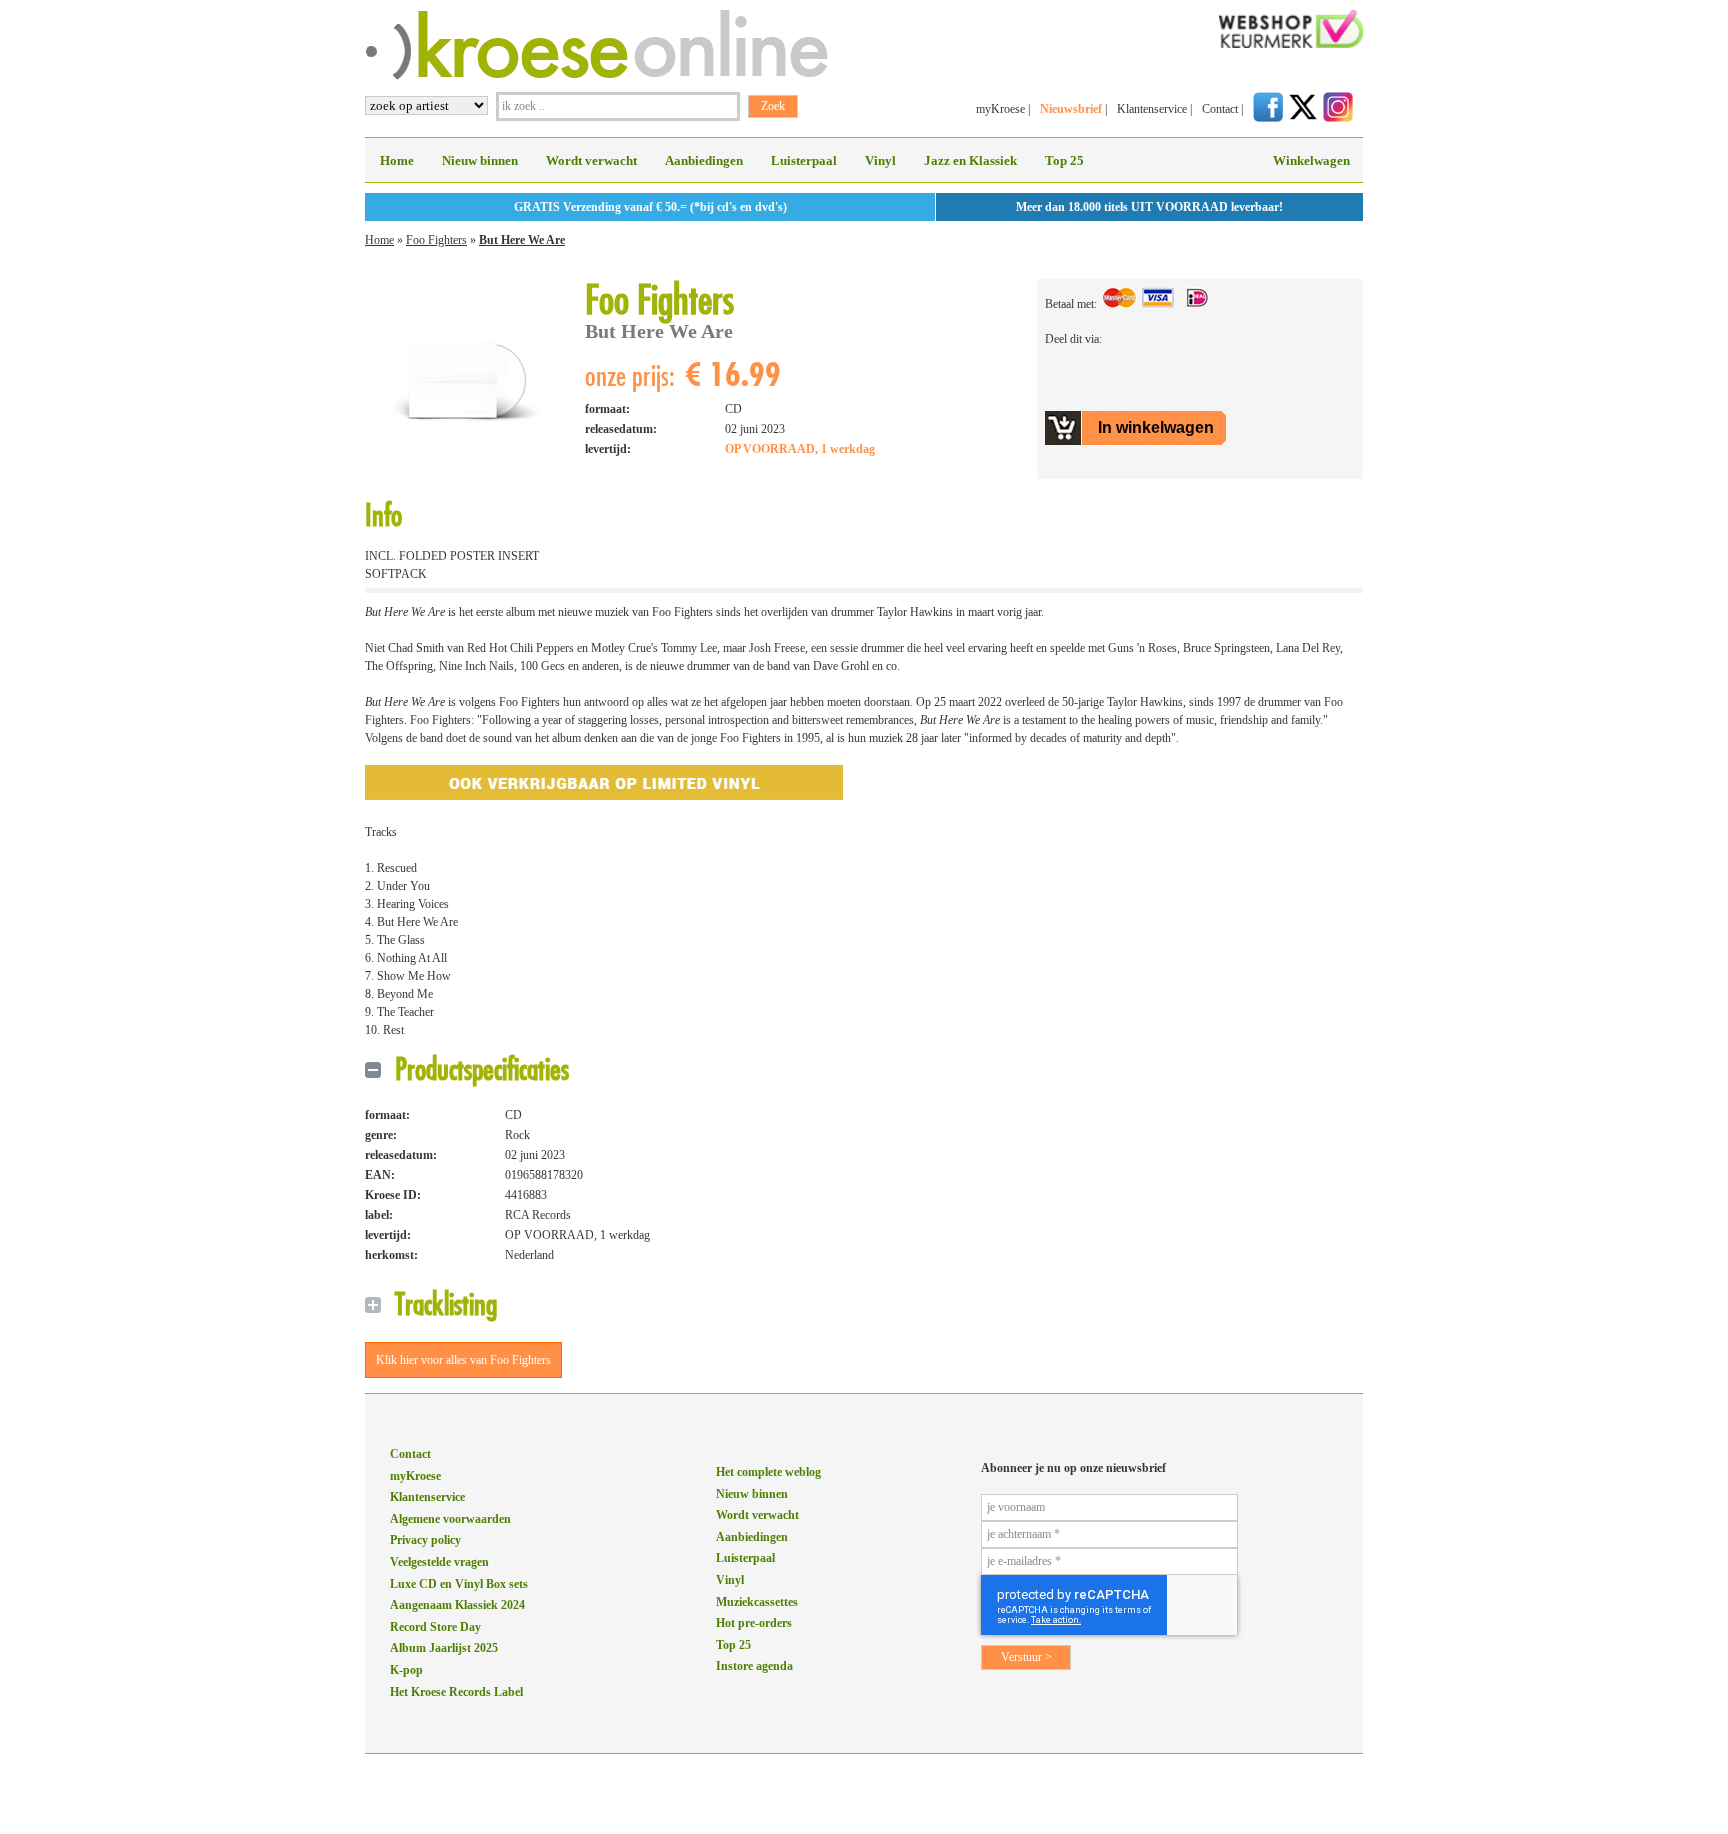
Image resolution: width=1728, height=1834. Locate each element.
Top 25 (1064, 160)
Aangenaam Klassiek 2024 (457, 1605)
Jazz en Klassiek (970, 160)
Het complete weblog (768, 1472)
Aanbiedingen (704, 160)
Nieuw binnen (480, 160)
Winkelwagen (1311, 160)
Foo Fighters (436, 240)
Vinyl (880, 160)
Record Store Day (435, 1627)
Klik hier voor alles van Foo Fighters (463, 1360)
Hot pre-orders (754, 1623)
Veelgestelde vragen (439, 1562)
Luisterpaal (804, 160)
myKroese (1000, 109)
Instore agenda (754, 1666)
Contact (1220, 109)
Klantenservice (1152, 109)
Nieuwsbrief (1071, 109)
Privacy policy (425, 1540)
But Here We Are (522, 240)
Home (397, 160)
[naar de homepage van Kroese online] (596, 76)
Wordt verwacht (591, 160)
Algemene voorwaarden (450, 1519)
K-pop (406, 1670)
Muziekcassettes (757, 1602)
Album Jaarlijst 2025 (444, 1648)
